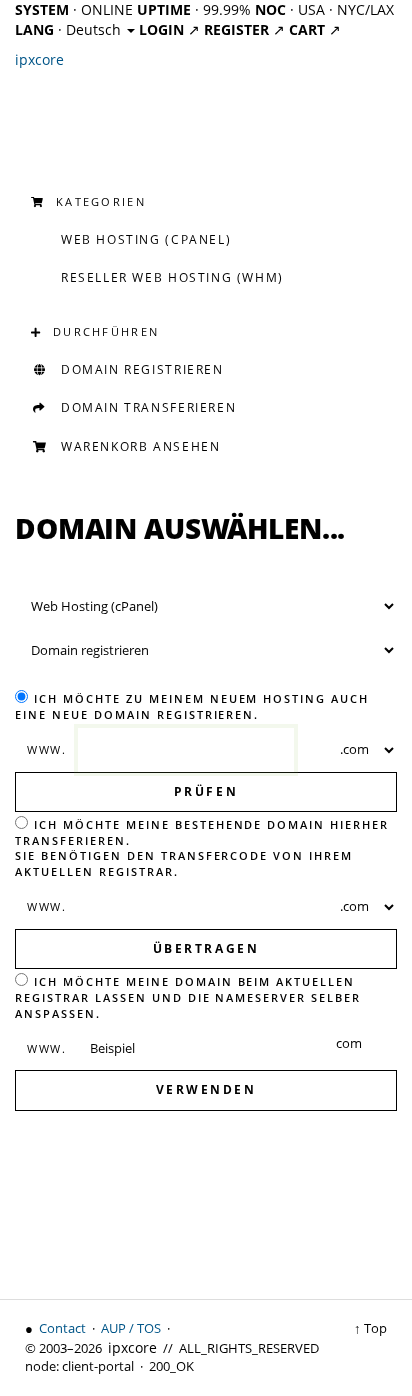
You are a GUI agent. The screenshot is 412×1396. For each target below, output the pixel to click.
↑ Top (370, 1328)
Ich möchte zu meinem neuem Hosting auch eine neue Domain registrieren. (192, 706)
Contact (62, 1328)
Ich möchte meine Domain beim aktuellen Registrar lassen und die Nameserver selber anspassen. (188, 997)
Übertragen (206, 948)
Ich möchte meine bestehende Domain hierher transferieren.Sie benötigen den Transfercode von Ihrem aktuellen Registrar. (202, 848)
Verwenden (206, 1089)
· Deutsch (70, 29)
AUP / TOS (131, 1328)
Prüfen (206, 791)
